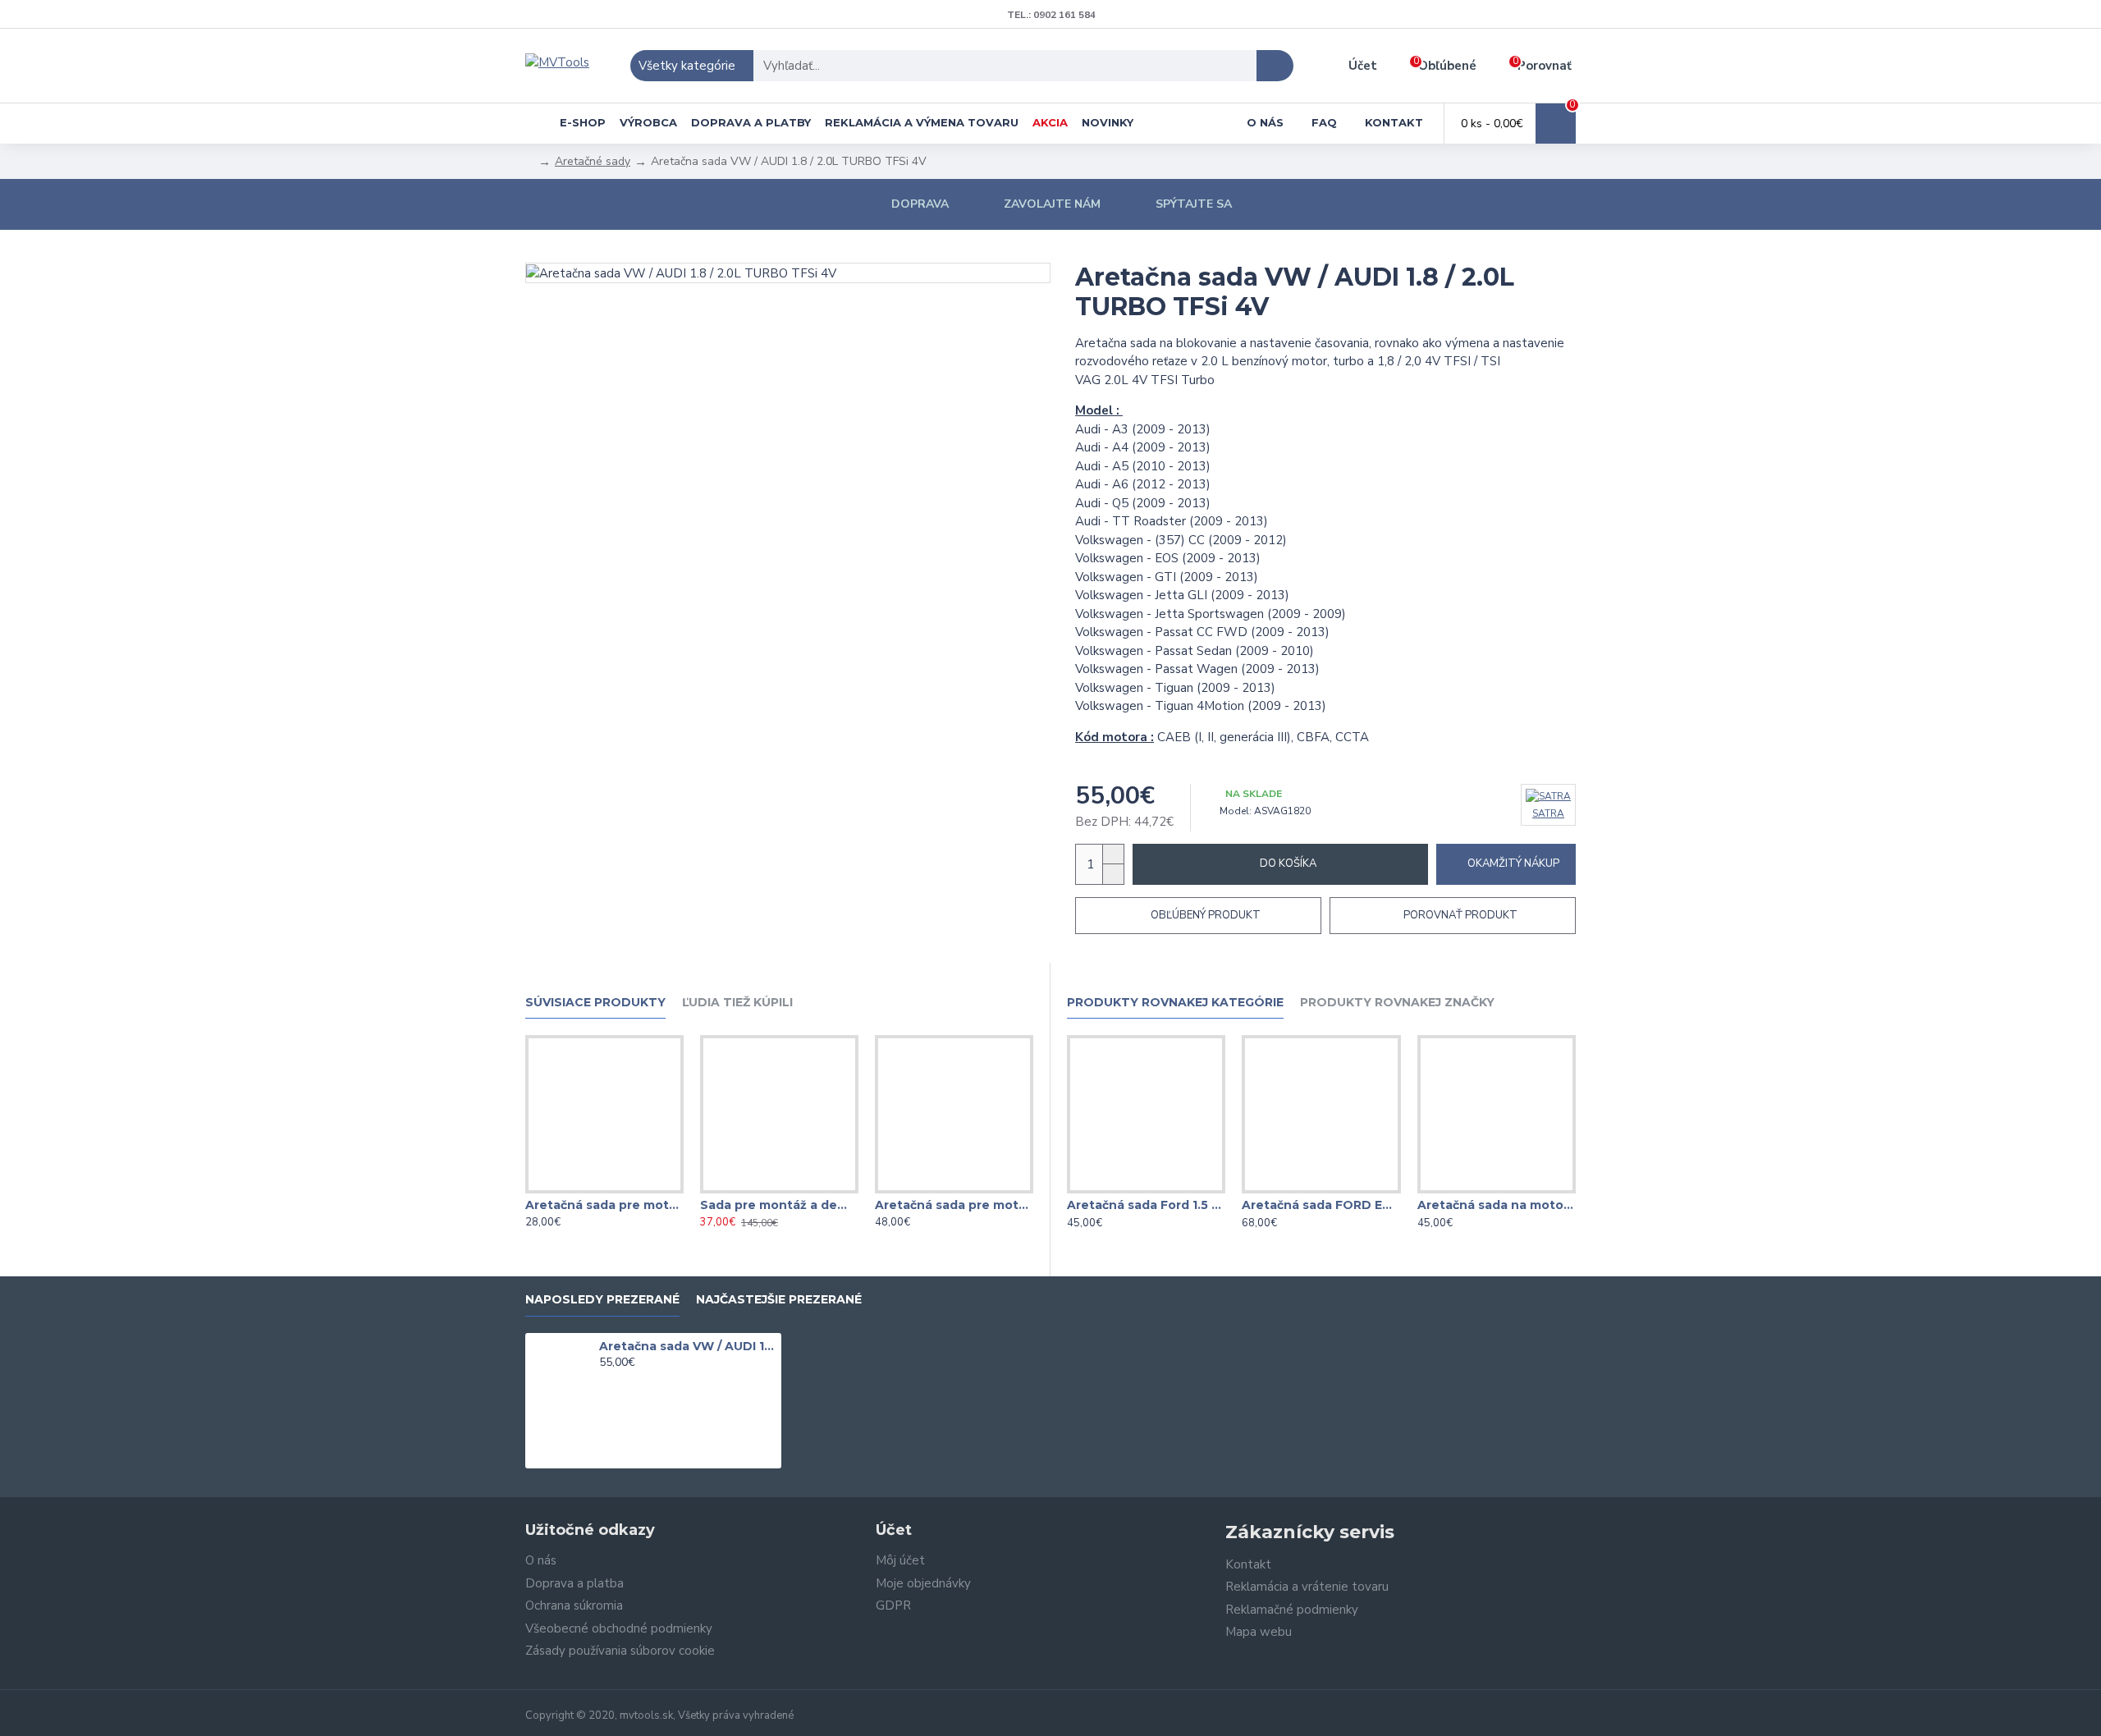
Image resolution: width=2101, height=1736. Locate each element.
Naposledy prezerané (602, 1300)
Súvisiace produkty (595, 1003)
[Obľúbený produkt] (604, 1190)
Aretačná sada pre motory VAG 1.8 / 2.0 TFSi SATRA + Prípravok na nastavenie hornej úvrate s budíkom (954, 1205)
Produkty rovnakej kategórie (1175, 1003)
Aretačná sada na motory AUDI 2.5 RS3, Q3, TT (1497, 1205)
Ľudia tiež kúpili (737, 1003)
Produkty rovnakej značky (1397, 1003)
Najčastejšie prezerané (779, 1300)
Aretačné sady (593, 161)
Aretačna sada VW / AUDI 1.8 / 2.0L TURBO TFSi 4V (688, 1346)
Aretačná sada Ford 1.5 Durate (1146, 1205)
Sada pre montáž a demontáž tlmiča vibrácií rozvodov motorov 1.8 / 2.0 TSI (779, 1205)
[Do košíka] (604, 1381)
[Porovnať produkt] (637, 1190)
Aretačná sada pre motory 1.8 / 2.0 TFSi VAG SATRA (604, 1205)
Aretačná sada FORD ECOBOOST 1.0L (1321, 1205)
